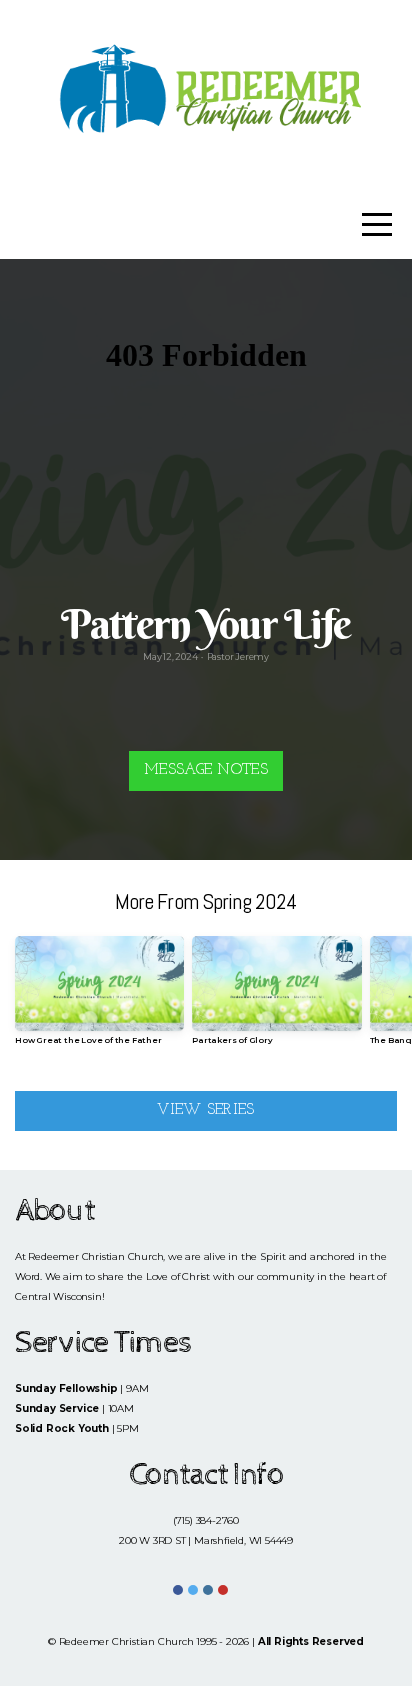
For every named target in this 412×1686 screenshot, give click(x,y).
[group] (99, 998)
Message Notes (206, 770)
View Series (205, 1110)
